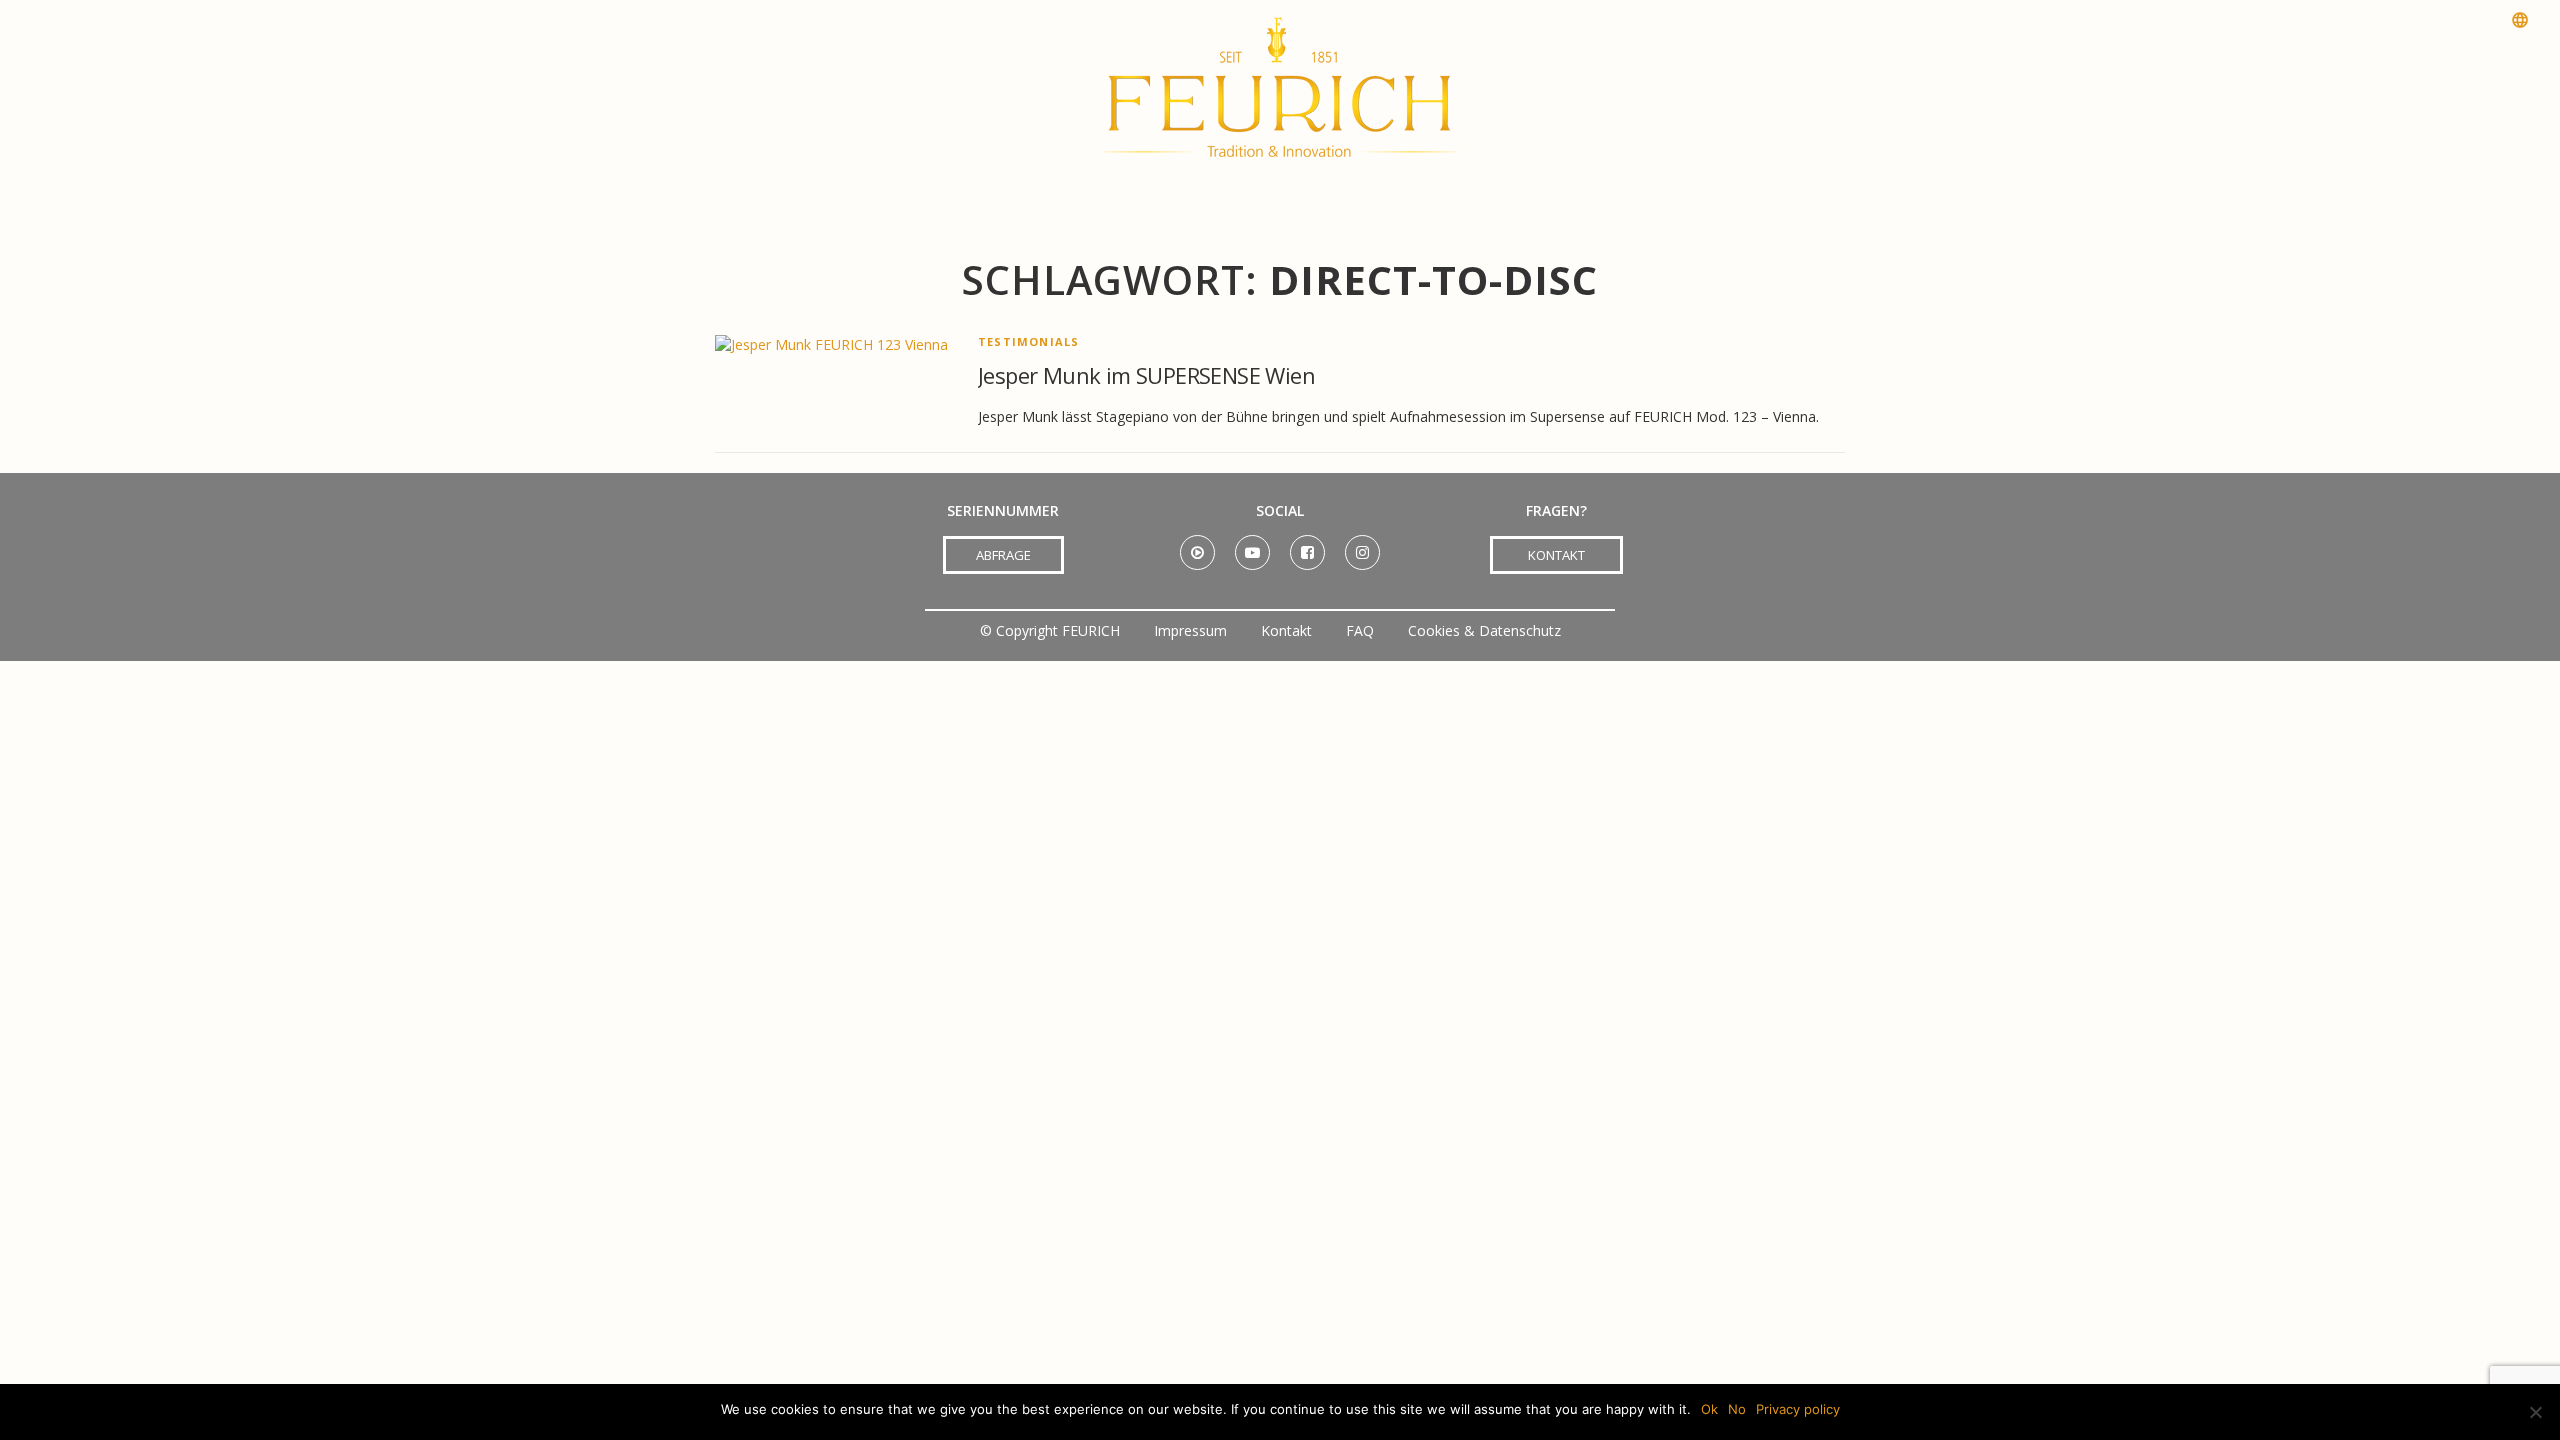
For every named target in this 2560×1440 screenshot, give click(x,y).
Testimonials (1028, 341)
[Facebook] (1307, 545)
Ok (1709, 1409)
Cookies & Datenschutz (1484, 630)
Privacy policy (1798, 1409)
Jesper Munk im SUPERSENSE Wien (1146, 375)
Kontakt (1286, 630)
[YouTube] (1252, 545)
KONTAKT (1556, 555)
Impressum (1190, 630)
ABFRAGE (1003, 555)
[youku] (1197, 545)
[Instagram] (1362, 545)
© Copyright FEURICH (1050, 630)
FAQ (1360, 630)
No (1737, 1409)
